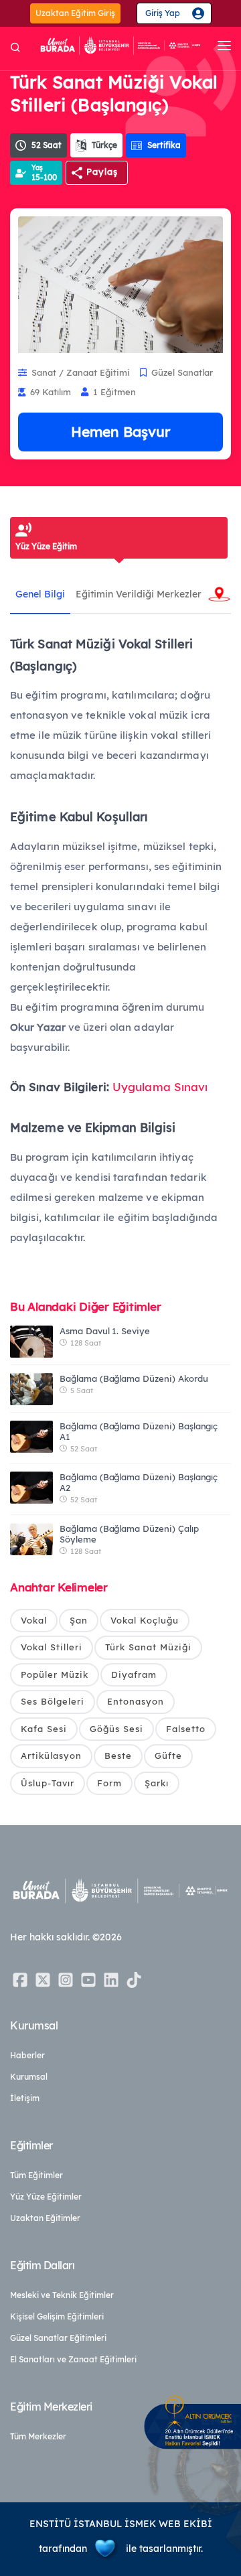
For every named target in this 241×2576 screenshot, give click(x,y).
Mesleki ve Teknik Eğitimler (62, 2295)
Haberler (27, 2055)
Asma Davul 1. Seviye (105, 1331)
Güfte (168, 1756)
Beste (118, 1756)
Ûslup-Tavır (48, 1783)
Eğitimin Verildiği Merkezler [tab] (139, 594)
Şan (79, 1620)
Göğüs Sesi (116, 1729)
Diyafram (134, 1674)
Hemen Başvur (120, 431)
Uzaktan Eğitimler (45, 2218)
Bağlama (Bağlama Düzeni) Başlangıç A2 (139, 1482)
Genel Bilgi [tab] (40, 594)
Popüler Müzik (55, 1674)
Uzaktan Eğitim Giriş (75, 13)
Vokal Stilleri (52, 1647)
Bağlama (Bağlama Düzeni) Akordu (134, 1378)
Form (109, 1783)
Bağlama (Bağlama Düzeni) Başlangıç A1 (139, 1431)
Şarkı (157, 1783)
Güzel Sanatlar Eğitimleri (58, 2338)
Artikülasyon (51, 1756)
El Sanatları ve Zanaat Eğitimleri (73, 2359)
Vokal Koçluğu (145, 1620)
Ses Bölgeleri (53, 1701)
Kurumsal (29, 2077)
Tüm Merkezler (38, 2436)
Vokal (34, 1620)
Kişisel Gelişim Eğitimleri (57, 2316)
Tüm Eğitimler (36, 2175)
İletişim (25, 2098)
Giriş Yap (163, 13)
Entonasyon (136, 1701)
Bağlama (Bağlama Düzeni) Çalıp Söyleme (129, 1534)
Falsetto (186, 1729)
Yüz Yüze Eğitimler (46, 2197)
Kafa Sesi (44, 1729)
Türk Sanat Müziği (148, 1647)
